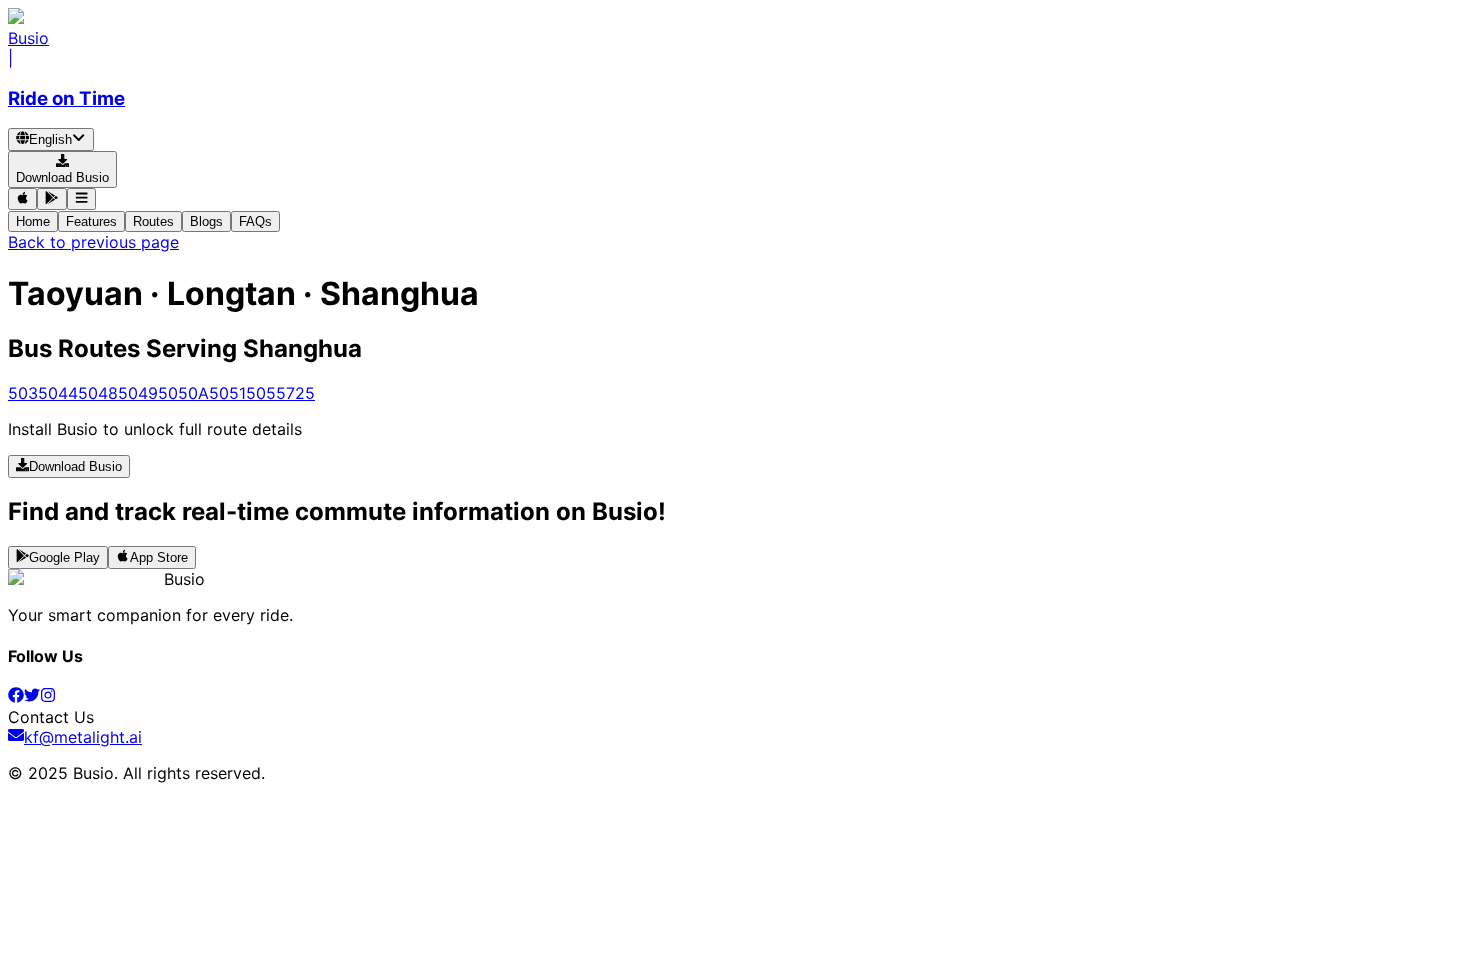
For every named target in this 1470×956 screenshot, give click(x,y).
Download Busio (75, 467)
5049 (138, 393)
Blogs (206, 221)
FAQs (255, 221)
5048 (98, 393)
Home (33, 221)
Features (91, 221)
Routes (153, 221)
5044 (58, 393)
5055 (266, 393)
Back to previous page (93, 242)
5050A (183, 393)
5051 (227, 393)
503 (23, 393)
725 (300, 393)
